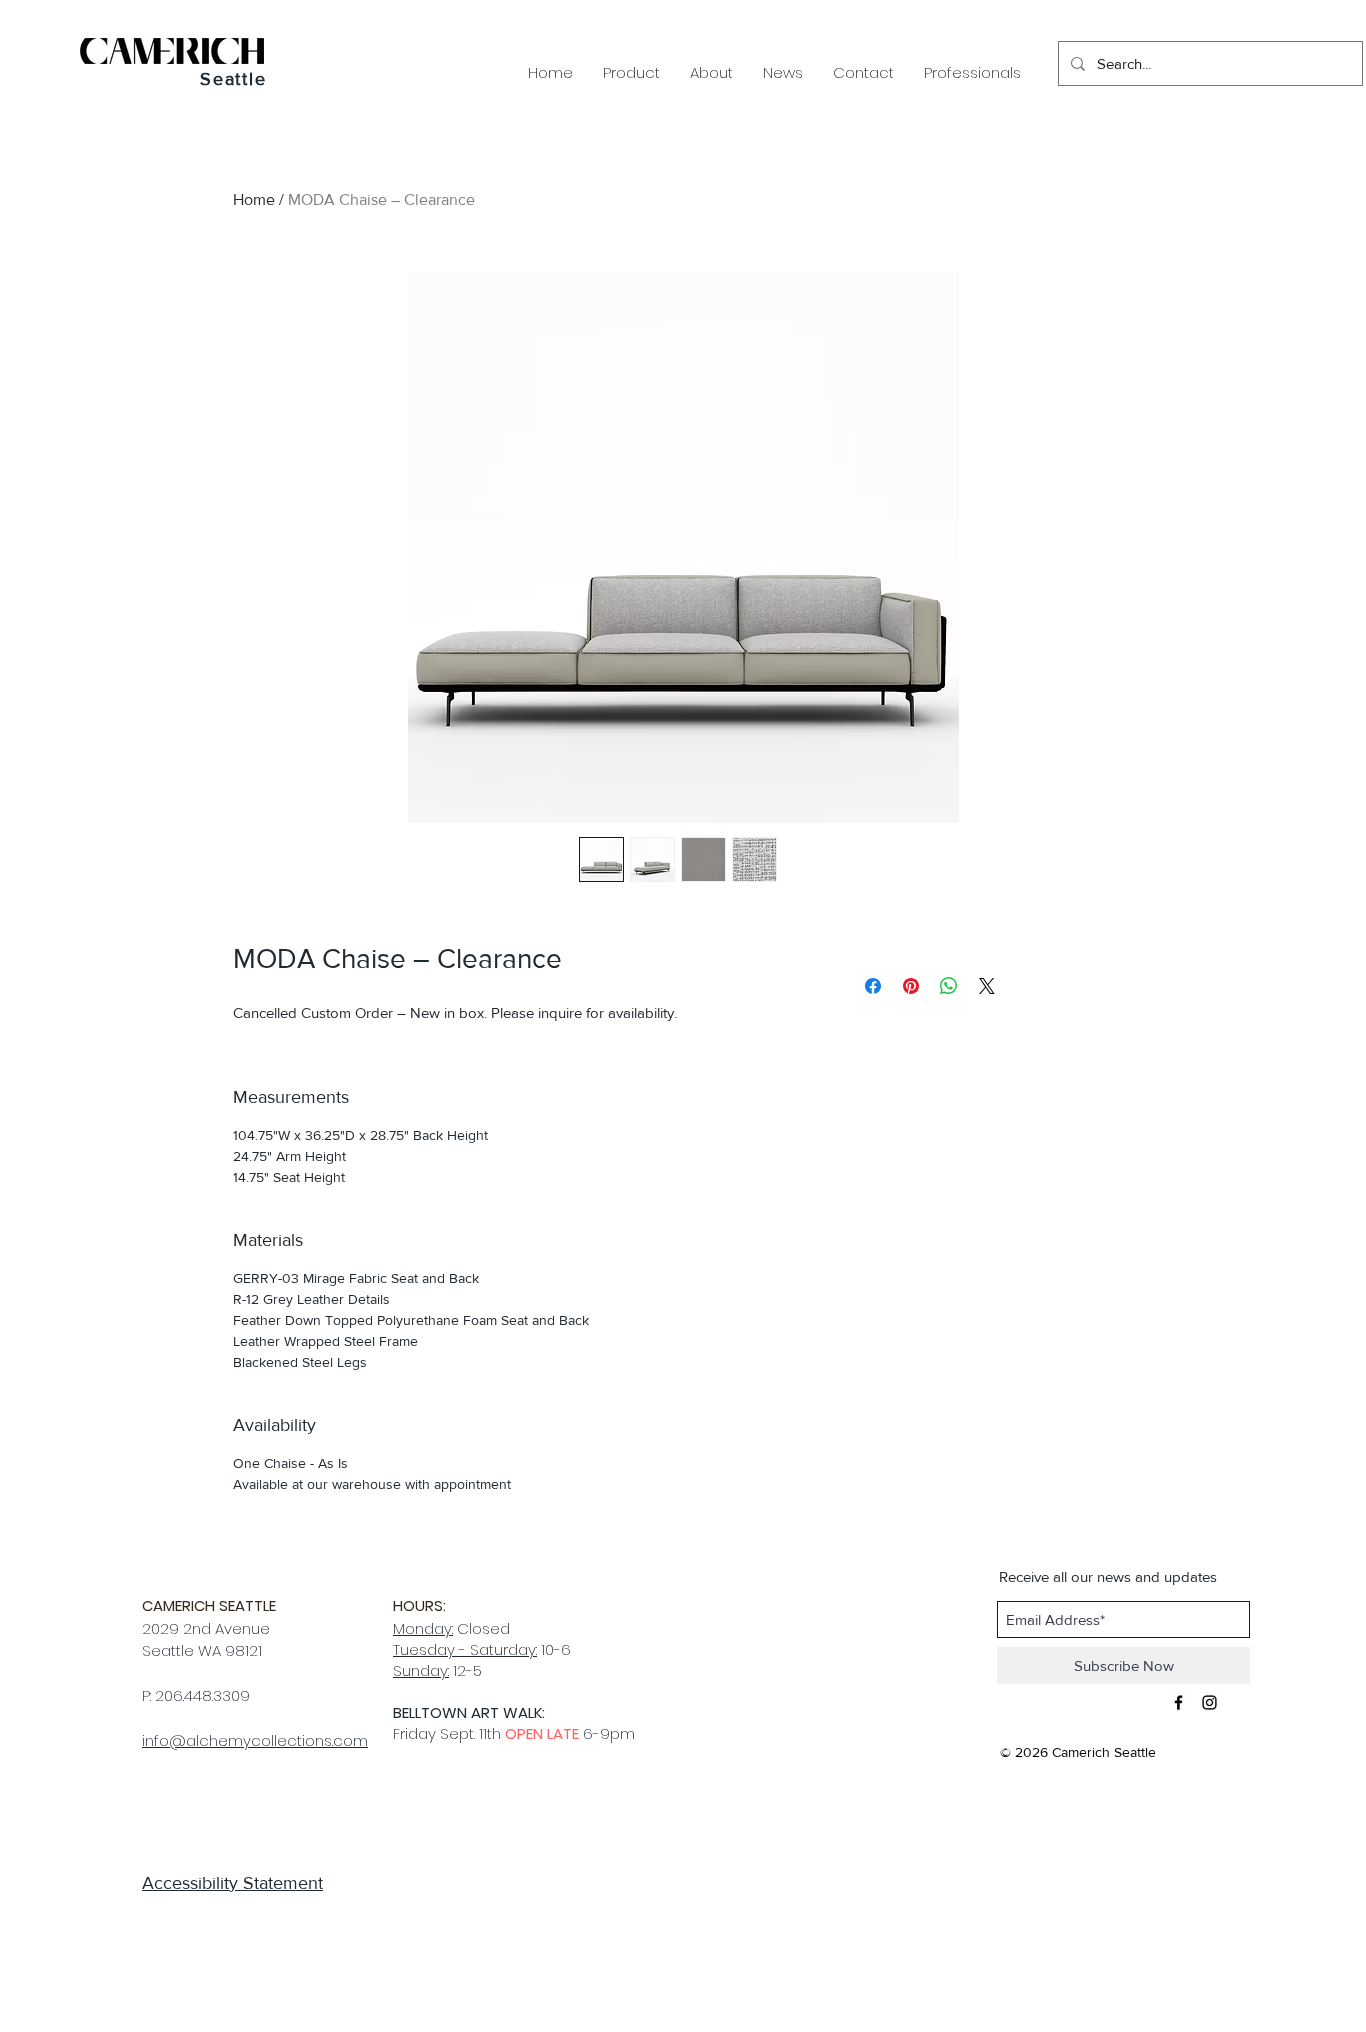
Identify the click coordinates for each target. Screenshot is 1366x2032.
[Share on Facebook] (873, 986)
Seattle (233, 79)
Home (254, 199)
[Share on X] (987, 986)
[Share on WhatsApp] (949, 986)
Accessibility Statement (232, 1883)
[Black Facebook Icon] (1178, 1702)
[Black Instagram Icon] (1209, 1702)
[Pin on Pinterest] (911, 986)
